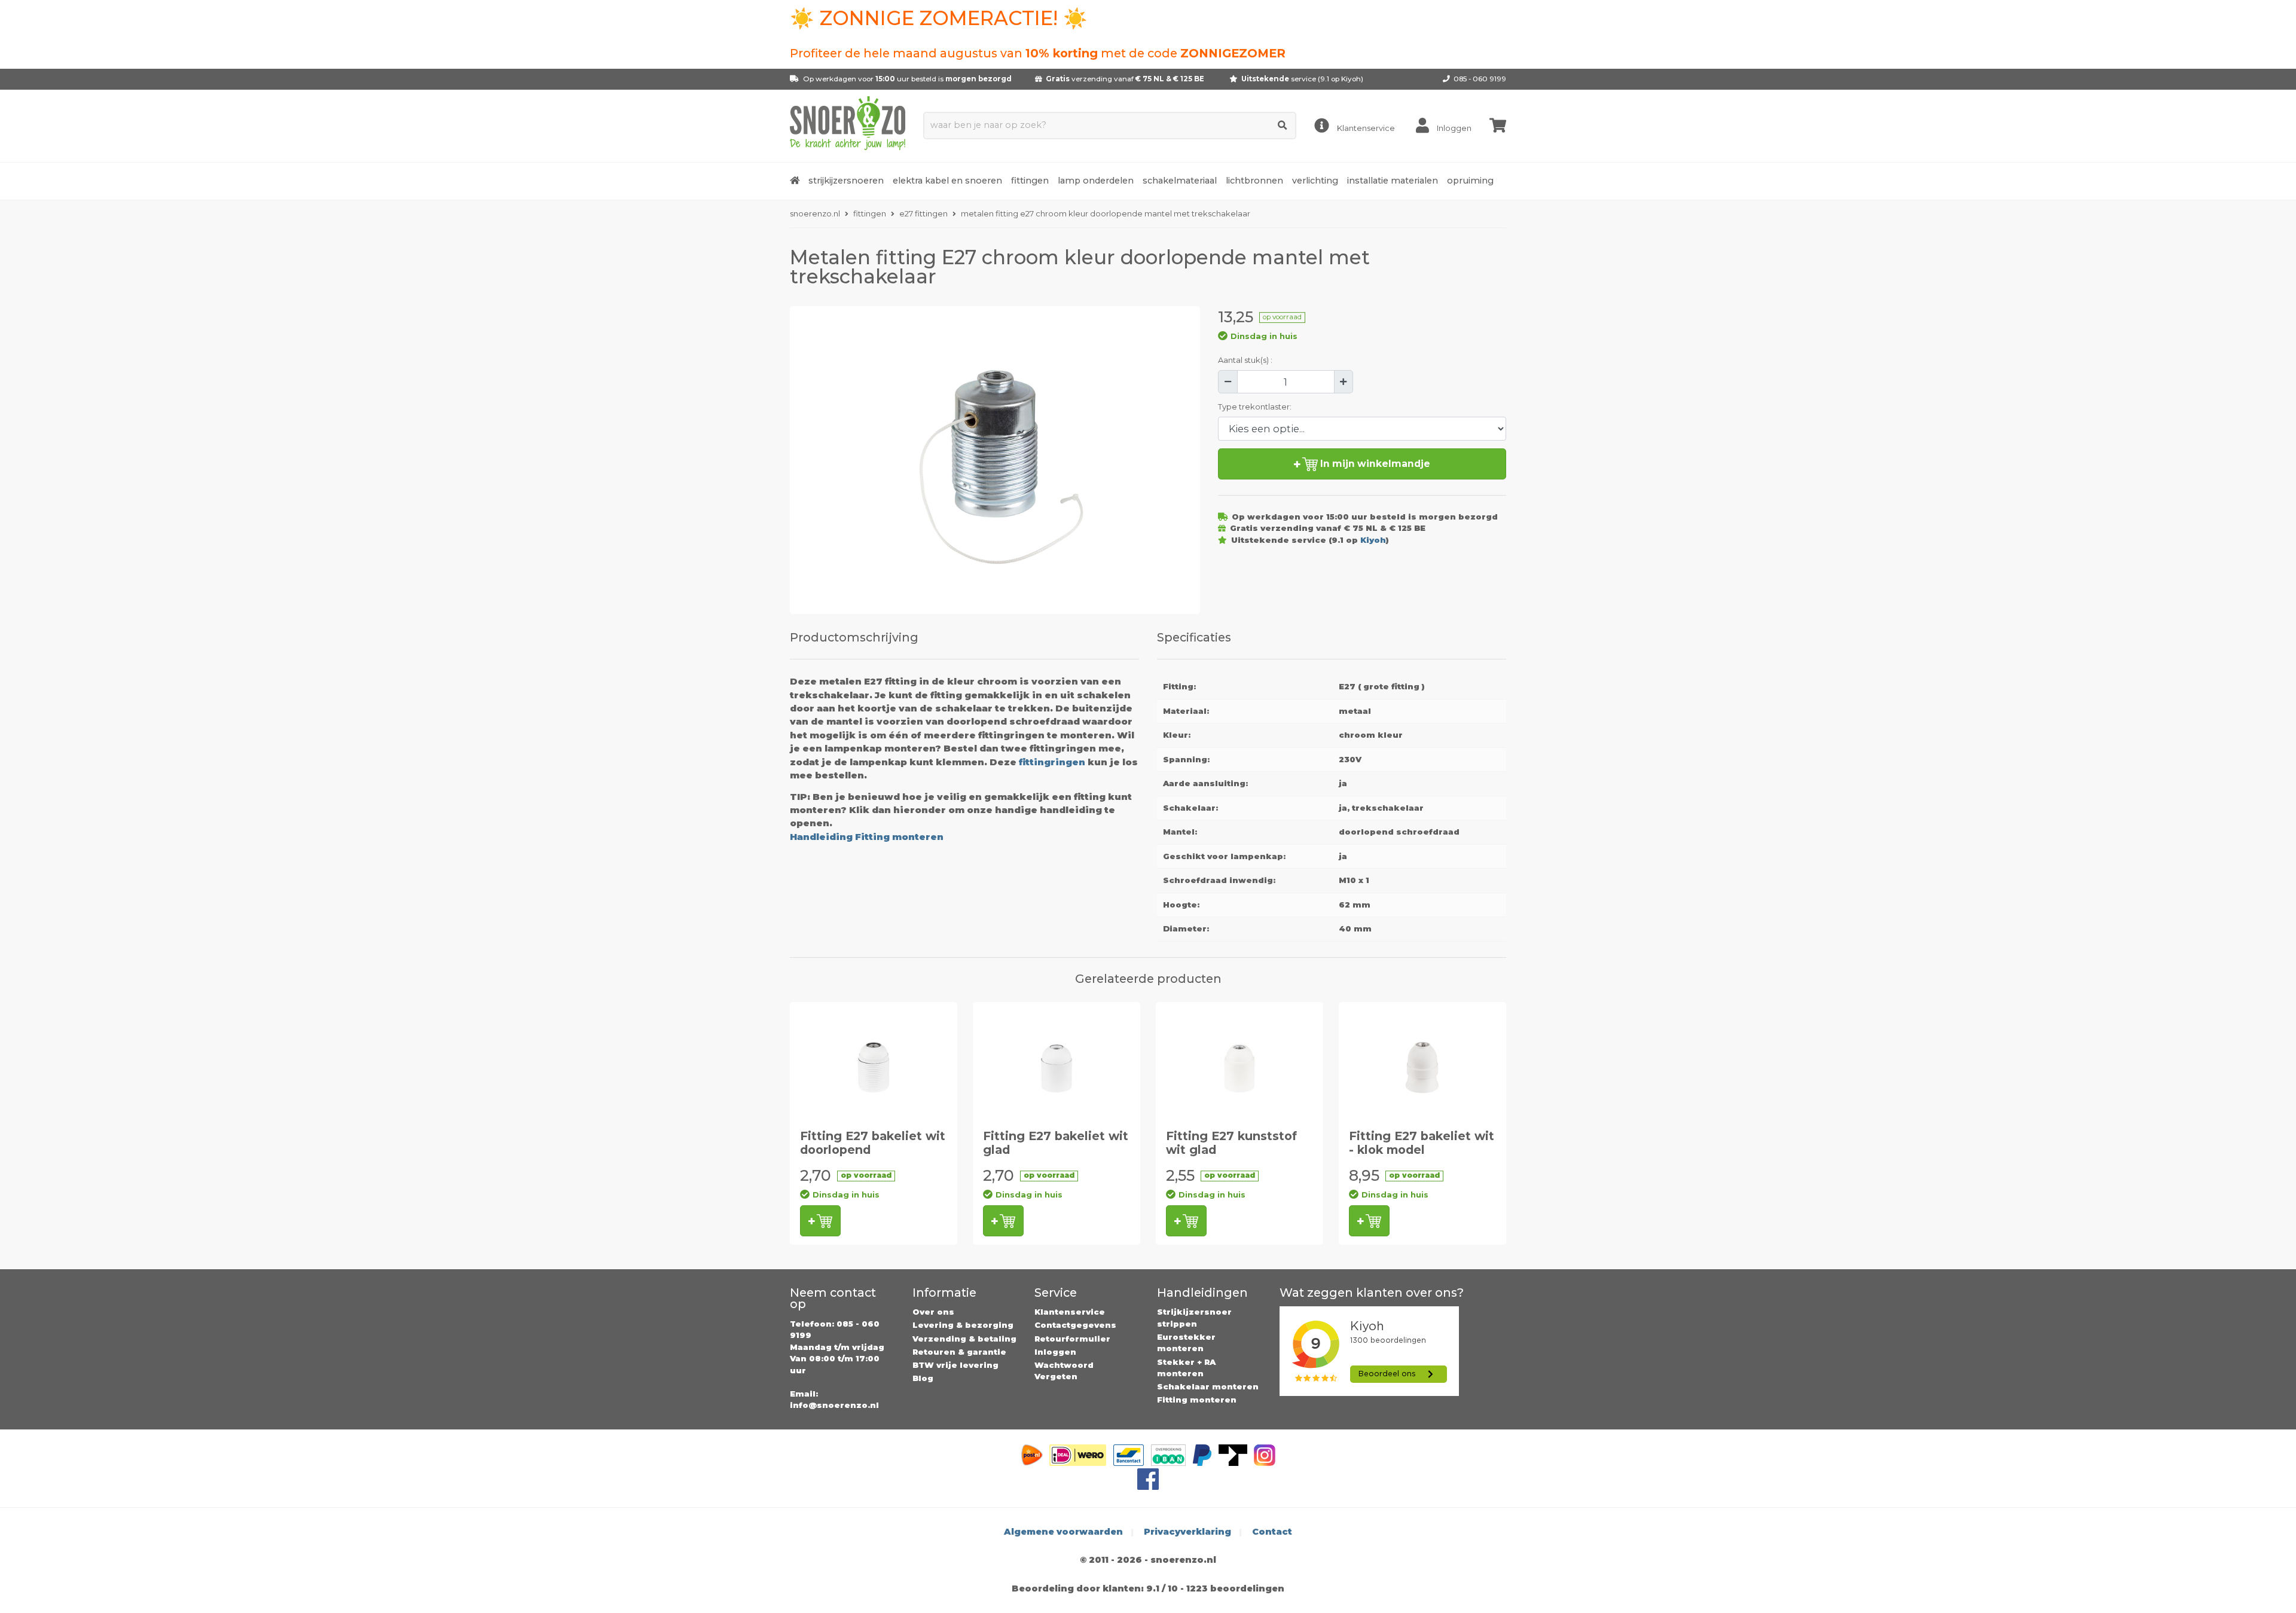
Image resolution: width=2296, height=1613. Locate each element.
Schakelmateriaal (1180, 181)
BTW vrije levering (955, 1365)
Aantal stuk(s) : (1245, 360)
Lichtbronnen (1254, 181)
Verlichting (1315, 181)
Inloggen (1055, 1352)
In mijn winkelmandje (1374, 464)
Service (1056, 1293)
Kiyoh (1351, 79)
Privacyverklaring (1187, 1532)
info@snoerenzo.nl (834, 1405)
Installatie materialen (1393, 181)
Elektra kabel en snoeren (947, 181)
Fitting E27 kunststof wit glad (1231, 1143)
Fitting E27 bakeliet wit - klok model (1422, 1143)
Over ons (933, 1312)
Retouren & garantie (959, 1352)
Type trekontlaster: (1255, 407)
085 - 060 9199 (1480, 79)
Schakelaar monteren (1208, 1386)
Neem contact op (833, 1299)
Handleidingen (1202, 1293)
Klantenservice (1070, 1312)
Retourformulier (1072, 1339)
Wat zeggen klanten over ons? (1372, 1293)
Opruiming (1470, 181)
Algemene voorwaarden (1063, 1532)
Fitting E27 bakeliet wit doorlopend (873, 1143)
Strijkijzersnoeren (846, 181)
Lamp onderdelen (1096, 181)
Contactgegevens (1075, 1325)
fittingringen (1052, 762)
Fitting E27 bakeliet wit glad (1056, 1143)
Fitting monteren (1197, 1400)
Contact (1272, 1532)
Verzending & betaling (964, 1339)
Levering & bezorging (963, 1325)
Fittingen (1030, 181)
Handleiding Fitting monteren (867, 837)
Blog (923, 1378)
